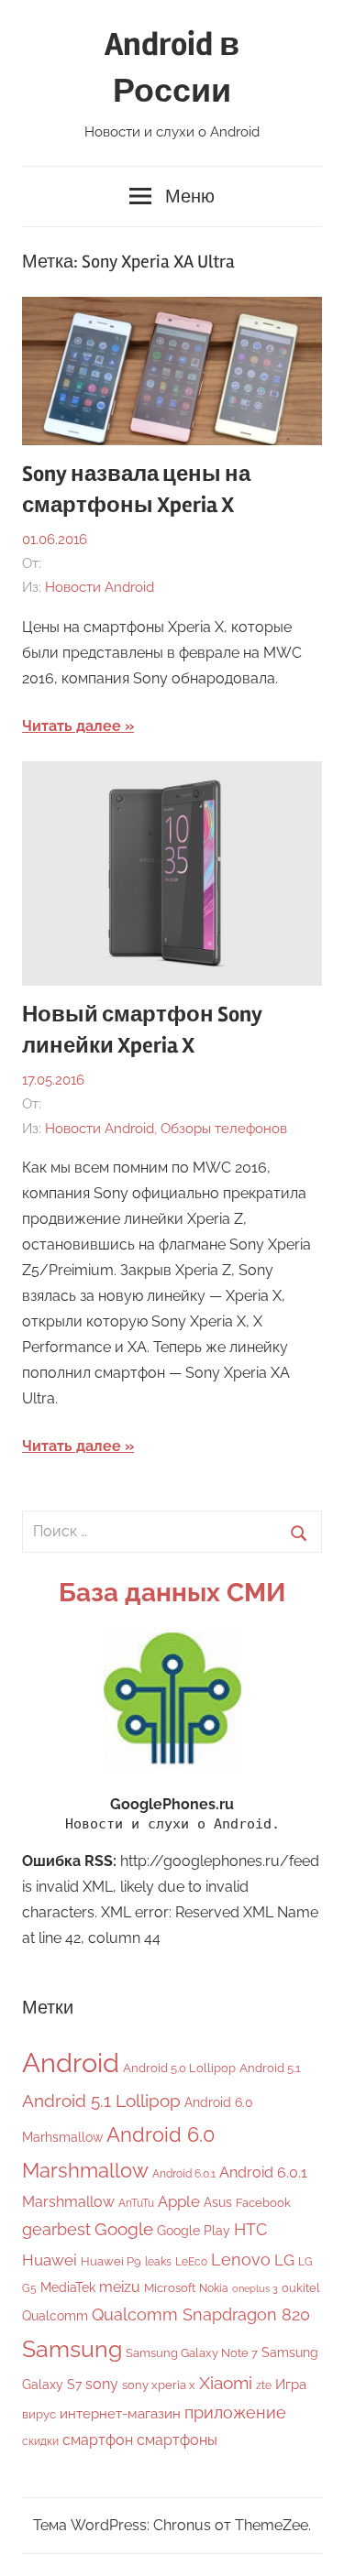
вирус (39, 2414)
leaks (158, 2262)
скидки (40, 2441)
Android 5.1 (270, 2068)
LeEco (191, 2262)
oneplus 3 (255, 2288)
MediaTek (68, 2287)
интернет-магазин (120, 2414)
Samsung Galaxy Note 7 (192, 2353)
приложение (235, 2412)
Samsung (72, 2349)
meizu (120, 2287)
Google (124, 2229)
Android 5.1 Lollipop (101, 2101)
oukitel (301, 2288)
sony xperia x (159, 2385)
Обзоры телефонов (224, 1129)
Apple (179, 2201)
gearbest (56, 2229)
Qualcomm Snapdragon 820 (201, 2314)
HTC (250, 2229)
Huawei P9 (111, 2261)
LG (284, 2260)
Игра (291, 2385)
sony (102, 2384)
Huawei (50, 2260)
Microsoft (170, 2288)
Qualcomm (55, 2316)
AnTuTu (136, 2203)
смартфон (98, 2440)
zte (264, 2385)
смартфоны (177, 2440)
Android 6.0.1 (184, 2174)
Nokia (214, 2288)
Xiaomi (226, 2383)
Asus (218, 2202)
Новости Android (100, 587)
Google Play (194, 2230)
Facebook (263, 2203)
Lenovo (241, 2259)
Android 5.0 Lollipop (179, 2068)
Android (71, 2063)
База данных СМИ (172, 1593)
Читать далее (72, 726)
